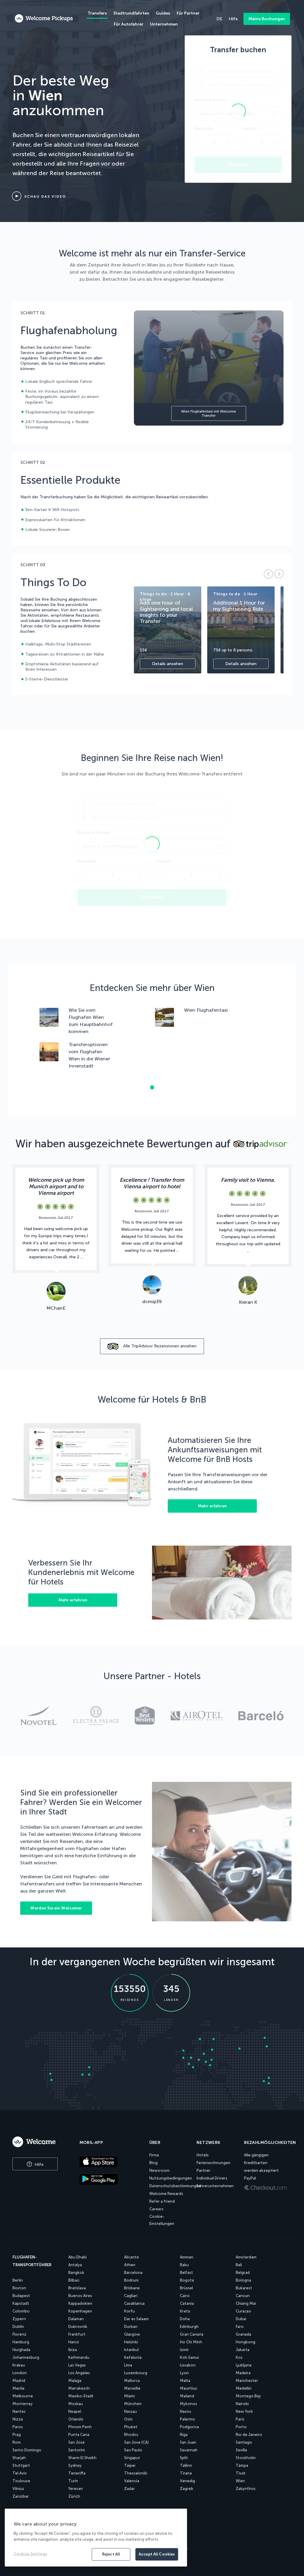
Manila (18, 2388)
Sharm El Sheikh (82, 2458)
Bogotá (187, 2280)
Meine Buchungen (267, 19)
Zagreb (187, 2489)
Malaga (75, 2381)
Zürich (74, 2496)
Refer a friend (162, 2201)
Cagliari (131, 2296)
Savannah (189, 2450)
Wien (240, 2481)
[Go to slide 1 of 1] (152, 1087)
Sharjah (19, 2458)
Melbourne (23, 2396)
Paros (18, 2427)
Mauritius (189, 2388)
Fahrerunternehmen (215, 2186)
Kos (239, 2357)
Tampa (242, 2465)
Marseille (132, 2388)
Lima (128, 2365)
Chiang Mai (246, 2303)
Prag (17, 2435)
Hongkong (246, 2342)
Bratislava (77, 2288)
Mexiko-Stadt (81, 2396)
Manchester (247, 2381)
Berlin (18, 2280)
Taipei (130, 2465)
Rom (17, 2442)
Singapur (132, 2458)
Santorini (77, 2450)
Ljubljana (244, 2365)
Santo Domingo (27, 2450)
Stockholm (246, 2458)
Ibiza (73, 2350)
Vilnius (18, 2489)
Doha (185, 2319)
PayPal (250, 2178)
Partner (204, 2170)
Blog (153, 2163)
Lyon (184, 2373)
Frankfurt (77, 2334)
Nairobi (242, 2404)
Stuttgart (21, 2465)
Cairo (185, 2296)
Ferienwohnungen (213, 2163)
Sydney (75, 2465)
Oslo (128, 2419)
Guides (163, 13)
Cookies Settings (30, 2554)
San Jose (76, 2442)
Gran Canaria (192, 2334)
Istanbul (131, 2350)
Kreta (185, 2311)
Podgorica (189, 2427)
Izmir (184, 2350)
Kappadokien (80, 2303)
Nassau (130, 2411)
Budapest (21, 2296)
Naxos (186, 2411)
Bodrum (131, 2280)
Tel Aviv (20, 2473)
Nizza (18, 2419)
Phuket (131, 2427)
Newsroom (159, 2170)
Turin (73, 2481)
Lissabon (188, 2365)
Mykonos (189, 2404)
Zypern (19, 2319)
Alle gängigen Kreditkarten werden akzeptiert (261, 2163)
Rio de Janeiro (249, 2435)
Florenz (19, 2334)
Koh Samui (189, 2357)
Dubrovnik (78, 2327)
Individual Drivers (212, 2178)
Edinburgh (189, 2327)
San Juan (188, 2442)
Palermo (187, 2419)
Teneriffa (77, 2473)
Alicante (132, 2257)
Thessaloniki (136, 2473)
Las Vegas (77, 2365)
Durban (131, 2327)
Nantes (19, 2411)
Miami (129, 2396)
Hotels (203, 2155)
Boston (19, 2288)
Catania (187, 2303)
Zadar (129, 2489)
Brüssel (186, 2288)
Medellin (244, 2388)
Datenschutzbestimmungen (175, 2186)
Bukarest (244, 2288)
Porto (241, 2427)
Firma (154, 2155)
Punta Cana (79, 2435)
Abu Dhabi (77, 2257)
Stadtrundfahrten (131, 13)
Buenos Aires (80, 2296)
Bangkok (76, 2273)
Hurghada (21, 2350)
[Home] (40, 2142)
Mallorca (132, 2381)
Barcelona (133, 2273)
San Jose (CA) (136, 2442)
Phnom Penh (80, 2427)
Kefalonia (133, 2357)
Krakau (19, 2365)
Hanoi (74, 2342)
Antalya (75, 2265)
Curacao (243, 2311)
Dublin (18, 2327)
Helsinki (131, 2342)
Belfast (186, 2273)
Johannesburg (26, 2357)
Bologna (243, 2280)
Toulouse (21, 2481)
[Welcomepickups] (44, 19)
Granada (243, 2334)
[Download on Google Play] (110, 2180)
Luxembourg (136, 2373)
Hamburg (21, 2342)
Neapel (75, 2411)
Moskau (76, 2404)
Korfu (129, 2311)
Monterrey (23, 2404)
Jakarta (243, 2350)
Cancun (243, 2296)
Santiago (244, 2442)
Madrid (19, 2381)
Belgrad (243, 2273)
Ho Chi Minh (191, 2342)
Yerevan (76, 2489)
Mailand (187, 2396)
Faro (240, 2327)
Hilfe (38, 2165)
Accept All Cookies (157, 2554)
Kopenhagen (80, 2311)
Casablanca (134, 2303)
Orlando (76, 2419)
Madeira (243, 2373)
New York (244, 2411)
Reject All (111, 2554)
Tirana (186, 2473)
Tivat (241, 2473)
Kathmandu (79, 2357)
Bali (239, 2265)
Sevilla (241, 2450)
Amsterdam (246, 2257)
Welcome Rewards (166, 2194)
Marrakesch (79, 2388)
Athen (130, 2265)
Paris (240, 2419)
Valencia (132, 2481)
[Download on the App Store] (110, 2162)
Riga (184, 2435)
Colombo (21, 2311)
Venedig (187, 2481)
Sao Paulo (133, 2450)
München (133, 2404)
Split (184, 2458)
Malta (185, 2381)
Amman (187, 2257)
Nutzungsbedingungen (171, 2178)
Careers (156, 2209)
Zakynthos (246, 2489)
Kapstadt (21, 2303)
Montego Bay (248, 2396)
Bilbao (74, 2280)
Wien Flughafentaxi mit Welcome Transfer (209, 413)
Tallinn (186, 2465)
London (20, 2373)
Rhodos (131, 2435)
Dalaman (76, 2319)
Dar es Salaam (136, 2319)
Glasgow (132, 2334)
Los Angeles (79, 2373)
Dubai (241, 2319)
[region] (96, 2538)
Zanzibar (21, 2496)
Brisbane (132, 2288)
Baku (184, 2265)
